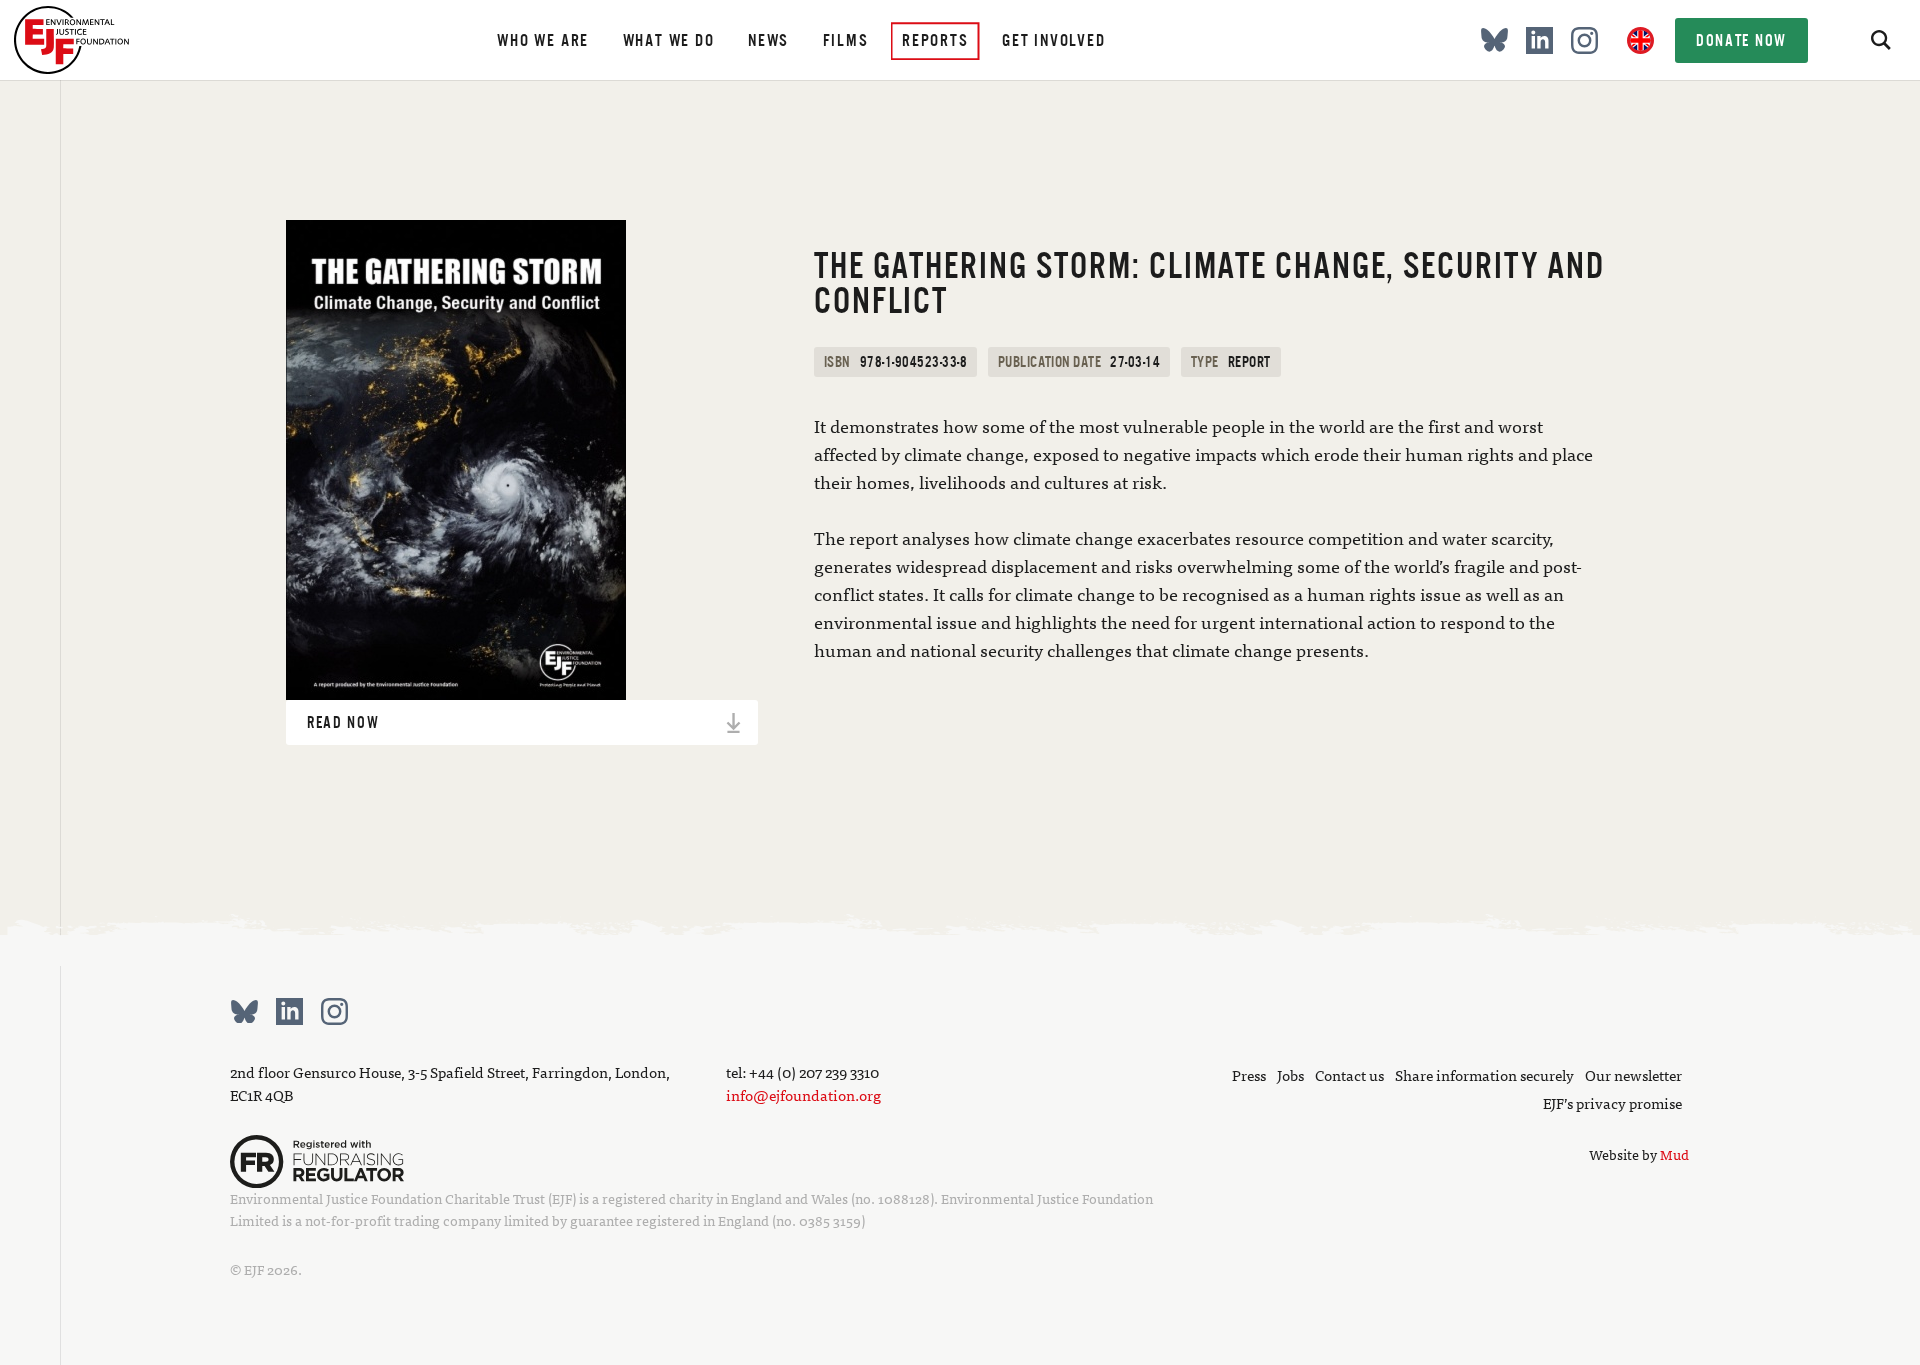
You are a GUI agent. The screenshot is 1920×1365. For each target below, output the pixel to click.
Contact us (1349, 1074)
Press (1249, 1074)
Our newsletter (1633, 1074)
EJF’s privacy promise (1612, 1102)
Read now (343, 722)
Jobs (1290, 1074)
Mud (1674, 1154)
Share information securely (1484, 1074)
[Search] (1880, 40)
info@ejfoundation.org (803, 1094)
